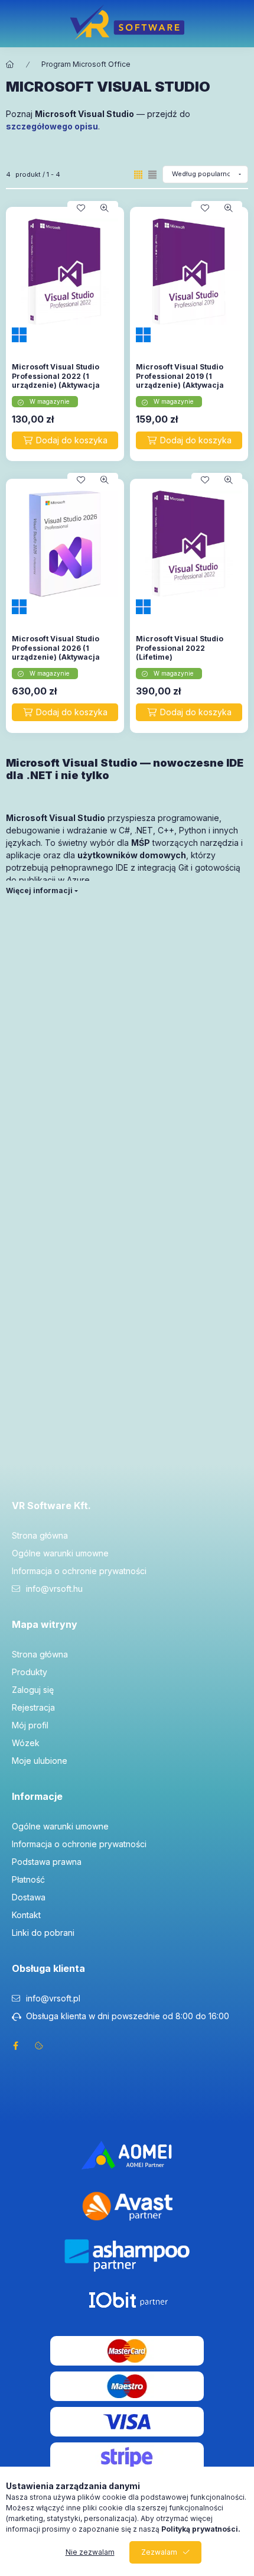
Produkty (30, 1672)
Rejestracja (33, 1707)
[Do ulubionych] (81, 208)
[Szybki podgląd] (105, 208)
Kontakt (26, 1915)
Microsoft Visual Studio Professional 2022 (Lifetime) (180, 648)
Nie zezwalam (90, 2552)
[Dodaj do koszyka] (65, 440)
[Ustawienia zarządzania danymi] (39, 2046)
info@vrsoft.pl (53, 1998)
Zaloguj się (33, 1690)
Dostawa (29, 1897)
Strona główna (40, 1535)
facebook (15, 2046)
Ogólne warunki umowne (60, 1553)
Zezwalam (159, 2552)
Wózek (26, 1743)
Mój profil (30, 1725)
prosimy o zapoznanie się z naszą (141, 2529)
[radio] (152, 175)
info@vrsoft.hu (54, 1589)
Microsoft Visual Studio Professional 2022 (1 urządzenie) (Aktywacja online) (56, 381)
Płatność (28, 1879)
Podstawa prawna (47, 1862)
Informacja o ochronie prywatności (79, 1571)
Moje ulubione (40, 1761)
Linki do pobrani (43, 1933)
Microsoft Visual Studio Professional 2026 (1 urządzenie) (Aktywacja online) (56, 653)
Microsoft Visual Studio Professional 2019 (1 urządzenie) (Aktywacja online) (180, 381)
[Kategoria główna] (10, 64)
